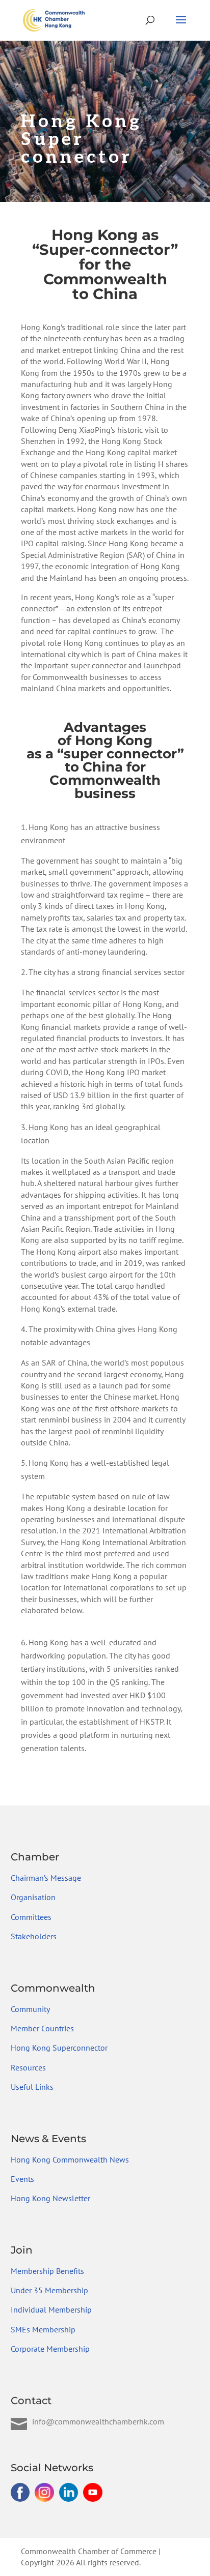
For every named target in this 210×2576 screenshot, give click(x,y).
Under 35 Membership (49, 2290)
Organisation (33, 1897)
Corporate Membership (50, 2349)
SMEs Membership (43, 2329)
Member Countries (42, 2028)
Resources (28, 2067)
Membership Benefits (47, 2271)
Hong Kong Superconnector (59, 2048)
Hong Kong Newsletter (50, 2198)
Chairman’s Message (46, 1878)
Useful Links (32, 2087)
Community (30, 2009)
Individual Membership (51, 2309)
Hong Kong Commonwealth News (70, 2159)
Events (22, 2179)
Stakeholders (34, 1936)
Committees (31, 1917)
